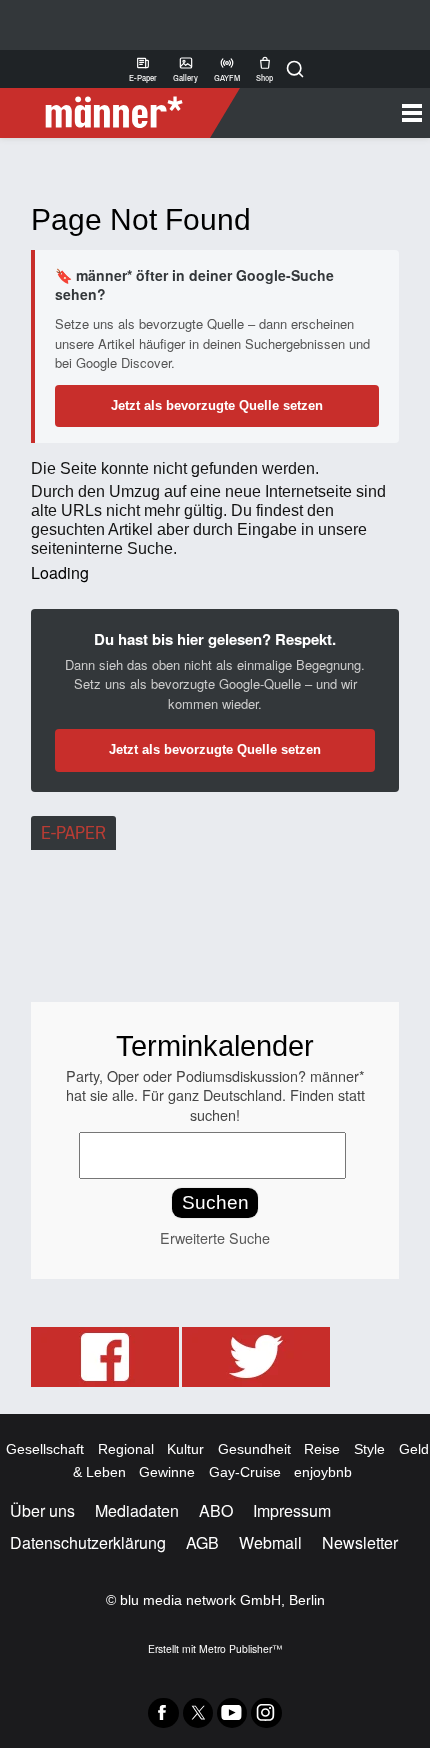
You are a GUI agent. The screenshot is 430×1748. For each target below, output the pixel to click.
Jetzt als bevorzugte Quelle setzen (217, 405)
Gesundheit (254, 1449)
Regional (126, 1449)
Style (369, 1449)
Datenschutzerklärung (88, 1542)
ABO (216, 1510)
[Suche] (295, 69)
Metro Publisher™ (240, 1648)
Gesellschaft (45, 1449)
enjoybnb (323, 1472)
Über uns (42, 1510)
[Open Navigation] (327, 113)
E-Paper (143, 69)
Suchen (215, 1202)
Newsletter (360, 1542)
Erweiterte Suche (215, 1237)
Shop (264, 69)
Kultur (185, 1449)
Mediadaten (137, 1510)
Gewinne (167, 1472)
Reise (322, 1449)
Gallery (185, 69)
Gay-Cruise (245, 1472)
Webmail (270, 1542)
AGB (202, 1542)
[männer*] (122, 113)
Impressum (292, 1510)
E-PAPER (73, 833)
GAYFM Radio (227, 69)
